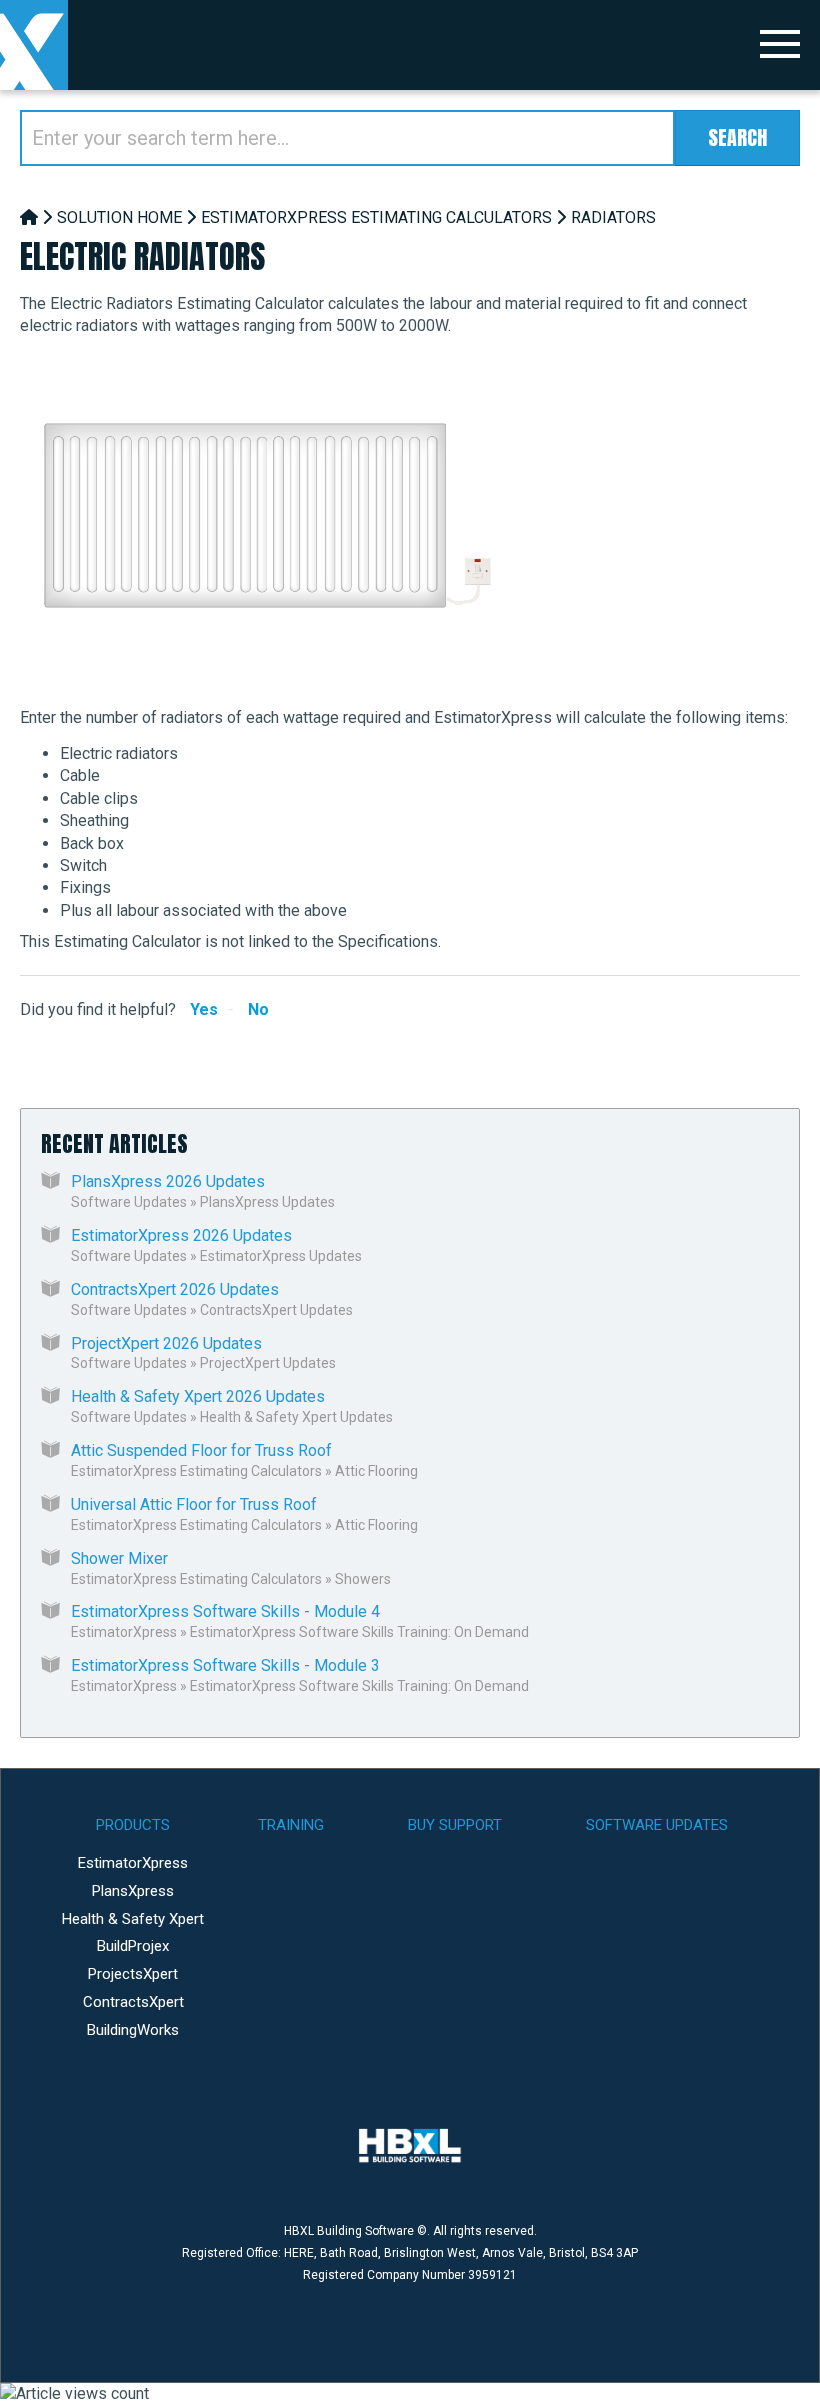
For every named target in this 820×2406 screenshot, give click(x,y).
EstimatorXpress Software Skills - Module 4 (225, 1611)
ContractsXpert (133, 2002)
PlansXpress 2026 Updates (168, 1181)
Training (291, 1825)
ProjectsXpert (133, 1974)
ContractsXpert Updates (276, 1310)
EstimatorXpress (124, 1632)
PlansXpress (133, 1891)
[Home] (29, 217)
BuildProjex (133, 1946)
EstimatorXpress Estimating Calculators (376, 217)
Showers (363, 1579)
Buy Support (455, 1825)
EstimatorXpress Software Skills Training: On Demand (359, 1632)
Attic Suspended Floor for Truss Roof (201, 1450)
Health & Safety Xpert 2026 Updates (198, 1396)
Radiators (613, 217)
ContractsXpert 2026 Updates (175, 1289)
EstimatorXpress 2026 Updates (181, 1235)
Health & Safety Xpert (133, 1919)
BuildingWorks (133, 2030)
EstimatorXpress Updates (281, 1256)
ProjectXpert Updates (268, 1363)
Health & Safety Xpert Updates (296, 1417)
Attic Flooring (376, 1471)
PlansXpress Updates (267, 1202)
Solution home (119, 217)
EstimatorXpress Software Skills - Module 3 (225, 1665)
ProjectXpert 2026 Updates (166, 1343)
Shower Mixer (119, 1558)
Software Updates (129, 1202)
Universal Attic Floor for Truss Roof (194, 1504)
